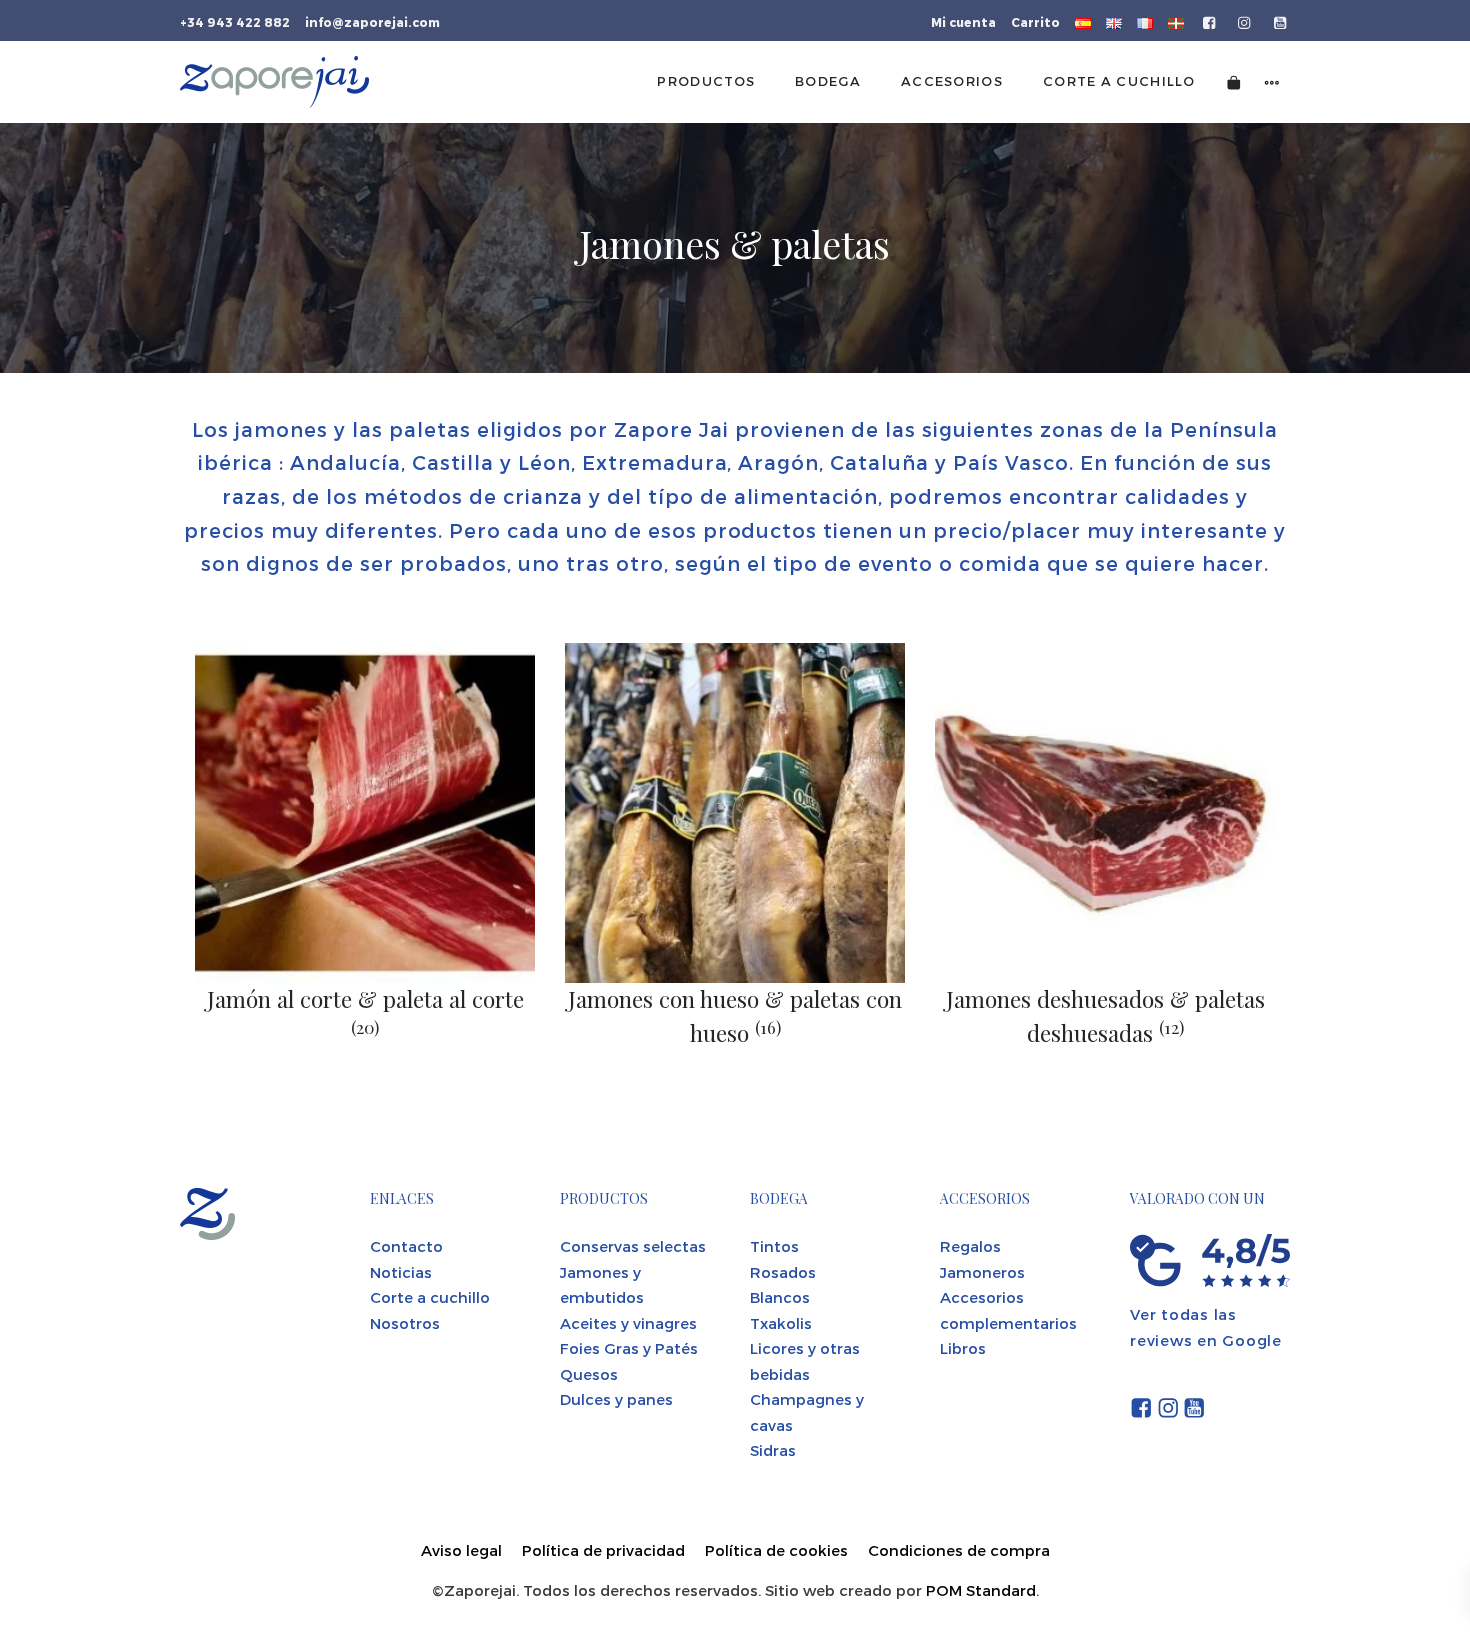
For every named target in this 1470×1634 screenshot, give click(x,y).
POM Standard (981, 1590)
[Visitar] (1210, 21)
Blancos (780, 1297)
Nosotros (405, 1323)
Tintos (774, 1246)
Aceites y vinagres (628, 1323)
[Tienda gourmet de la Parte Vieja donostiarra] (274, 82)
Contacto (406, 1246)
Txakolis (781, 1323)
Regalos (970, 1246)
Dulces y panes (616, 1399)
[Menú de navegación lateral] (1272, 81)
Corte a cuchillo (430, 1297)
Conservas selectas (633, 1246)
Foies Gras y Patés (629, 1348)
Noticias (401, 1272)
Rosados (783, 1272)
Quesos (589, 1374)
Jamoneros (982, 1272)
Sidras (773, 1450)
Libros (963, 1348)
